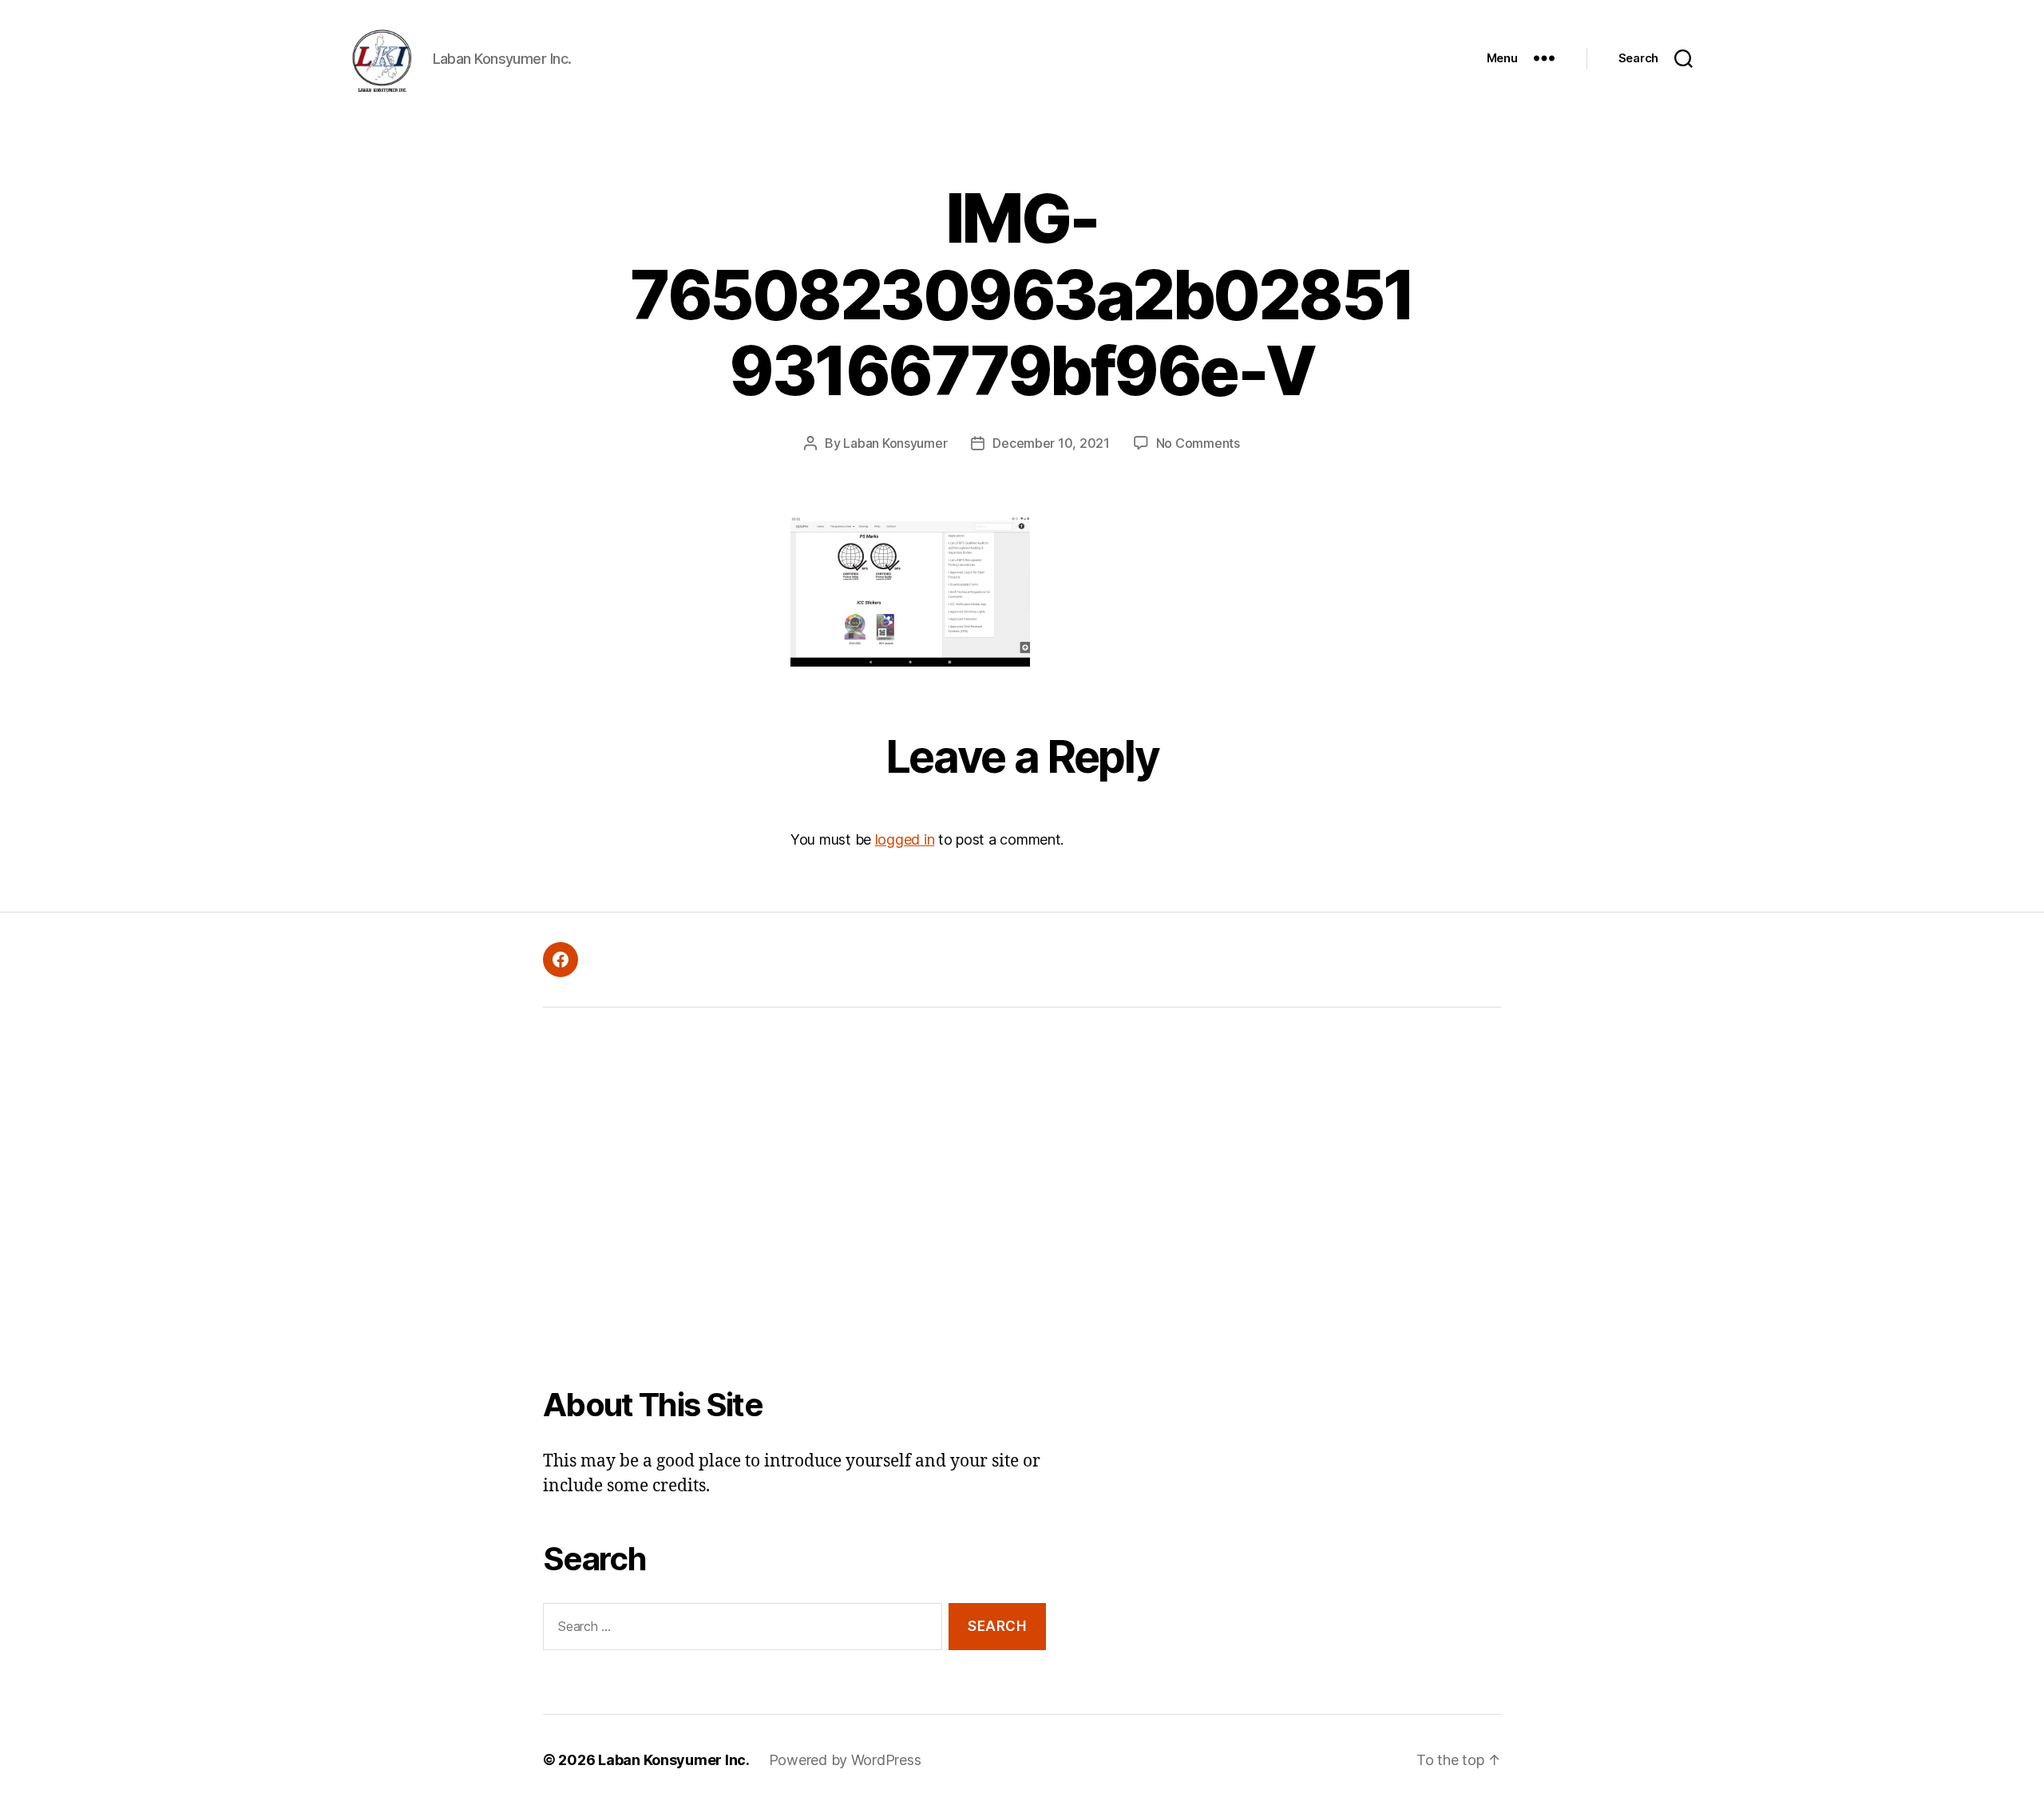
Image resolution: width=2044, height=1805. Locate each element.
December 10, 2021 (1051, 443)
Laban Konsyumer (895, 443)
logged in (905, 839)
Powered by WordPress (845, 1760)
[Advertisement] (794, 1208)
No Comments (1198, 443)
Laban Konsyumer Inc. (674, 1760)
